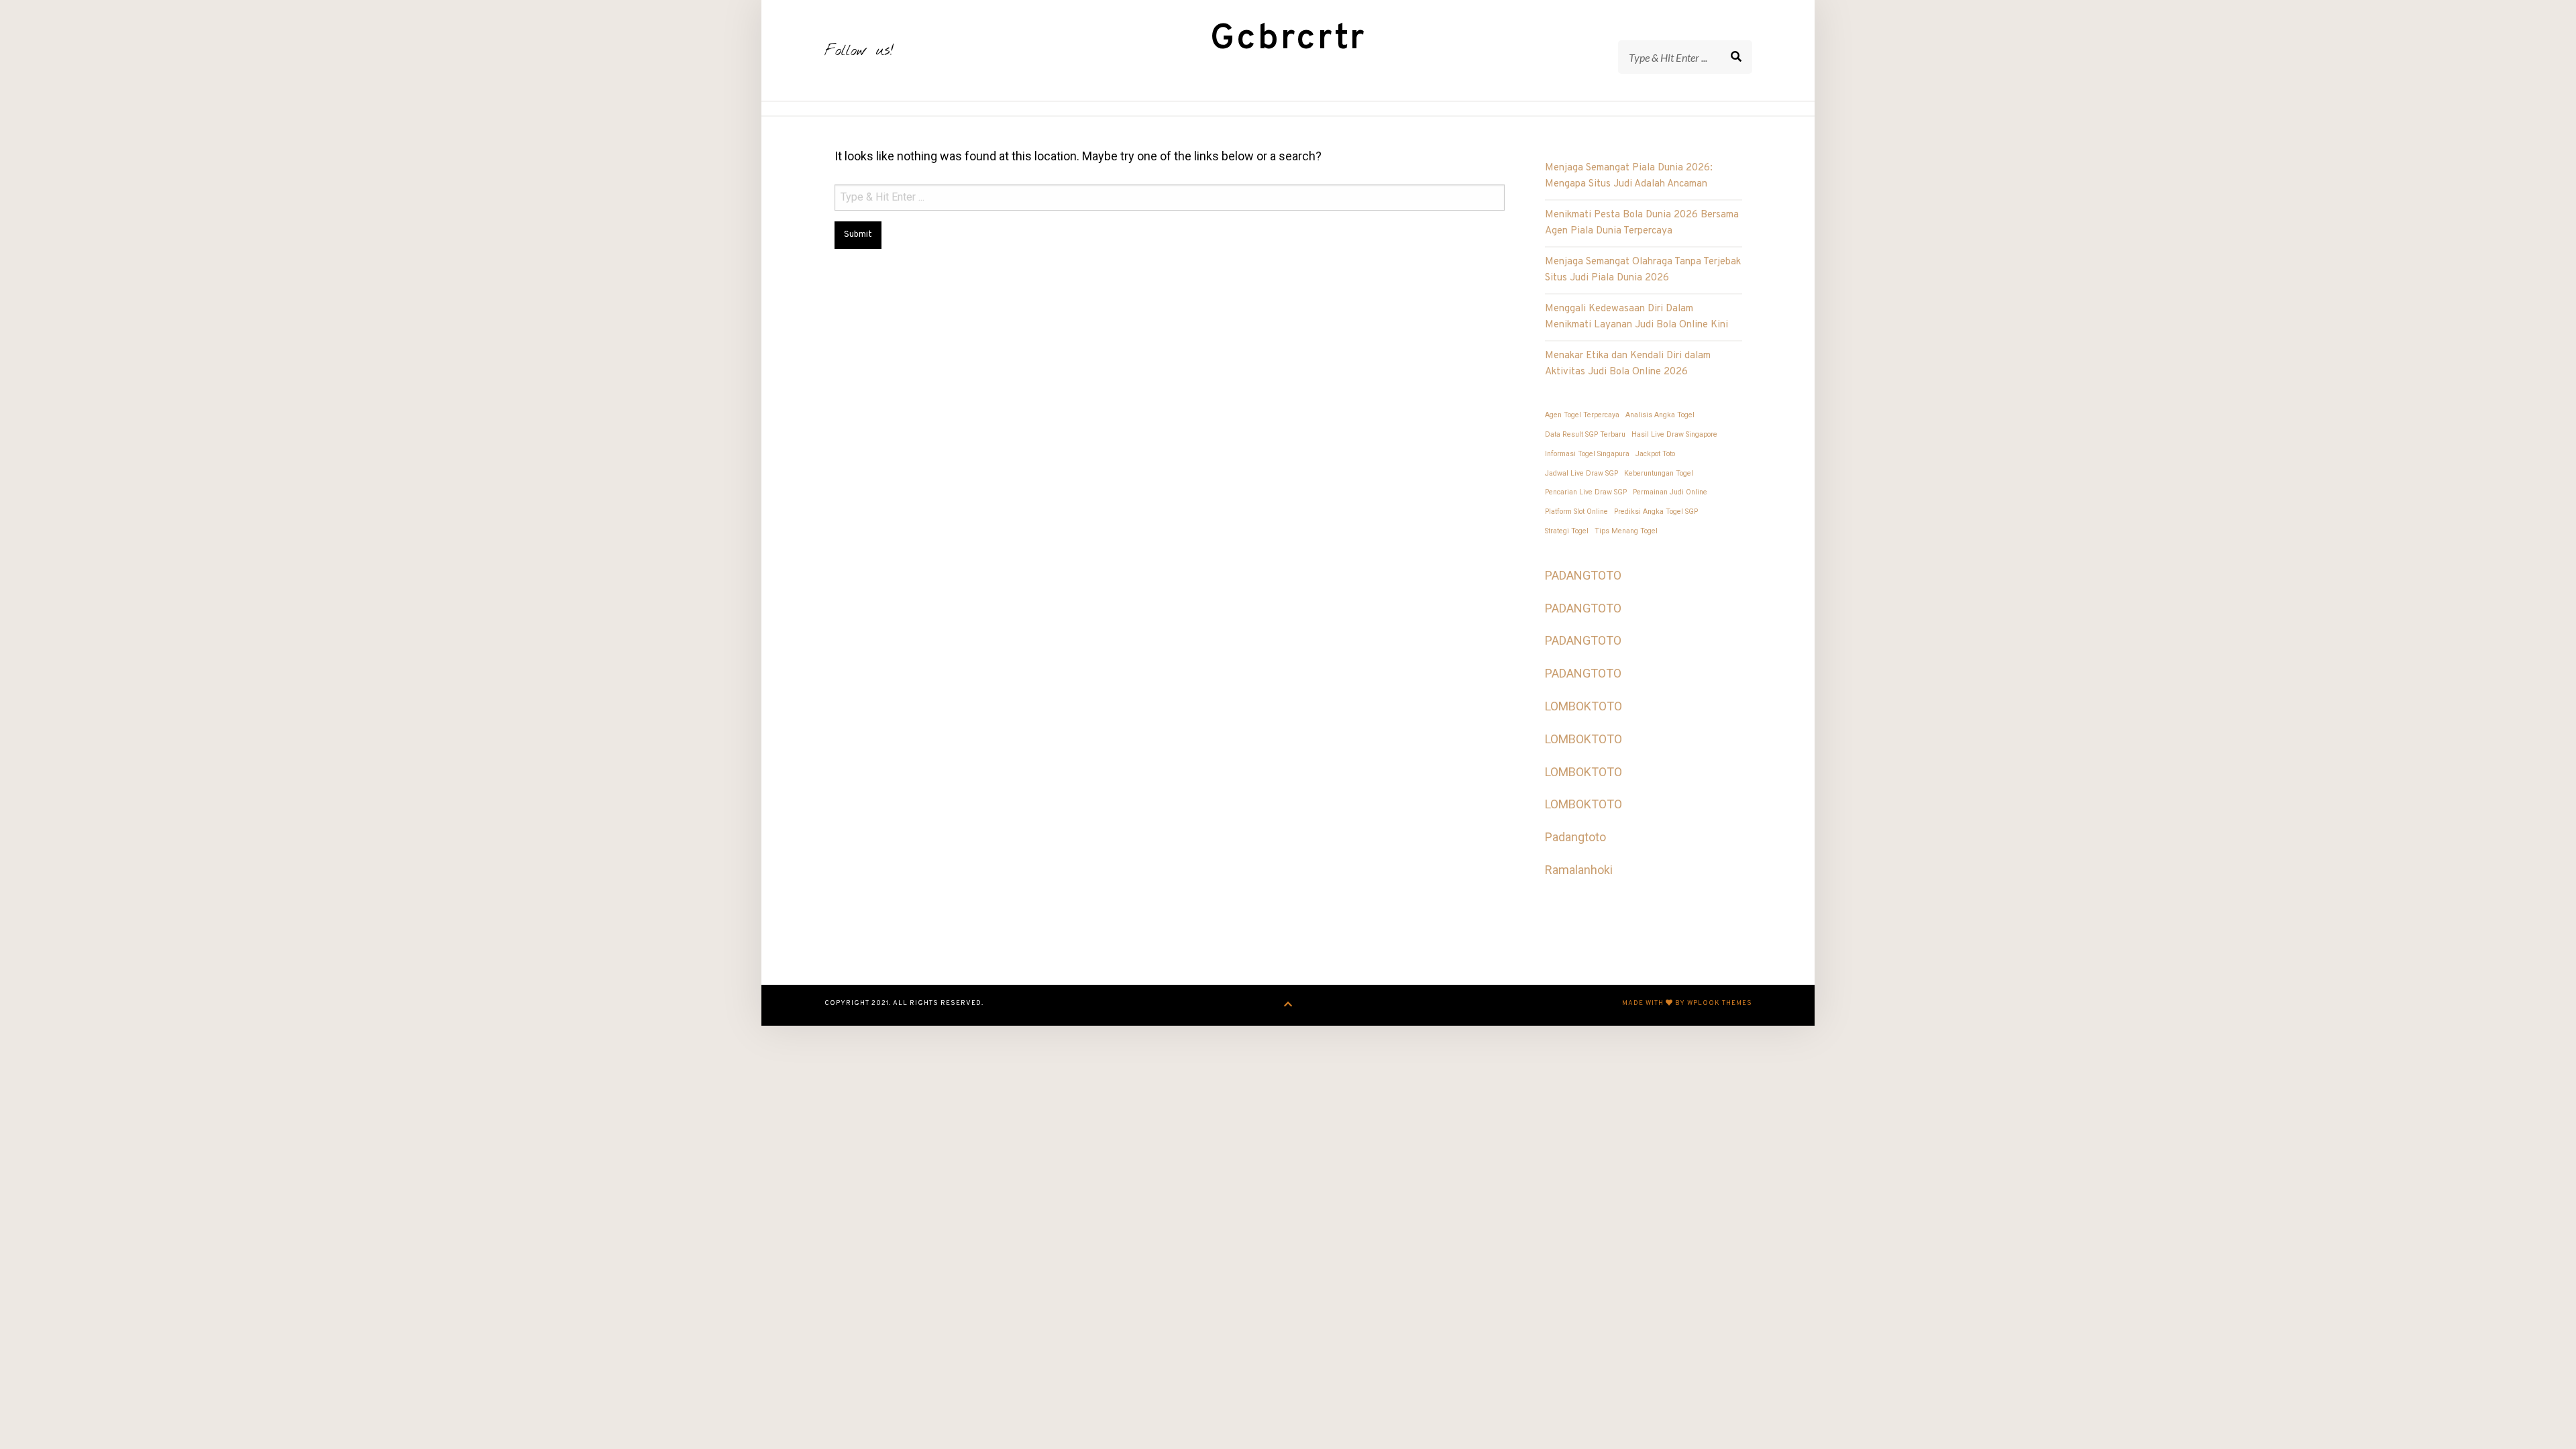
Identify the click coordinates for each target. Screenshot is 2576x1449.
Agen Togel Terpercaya (1582, 415)
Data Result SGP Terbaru (1585, 434)
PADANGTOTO (1583, 575)
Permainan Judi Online (1670, 492)
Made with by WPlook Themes (1687, 1003)
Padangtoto (1575, 837)
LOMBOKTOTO (1584, 706)
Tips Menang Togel (1626, 531)
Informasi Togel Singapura (1587, 454)
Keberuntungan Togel (1659, 473)
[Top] (1288, 1005)
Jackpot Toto (1655, 454)
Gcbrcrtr (1288, 39)
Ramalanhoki (1579, 870)
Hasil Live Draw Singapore (1674, 434)
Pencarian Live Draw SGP (1586, 492)
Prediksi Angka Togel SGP (1656, 512)
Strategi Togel (1567, 531)
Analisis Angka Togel (1660, 415)
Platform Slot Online (1576, 512)
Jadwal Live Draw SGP (1581, 473)
